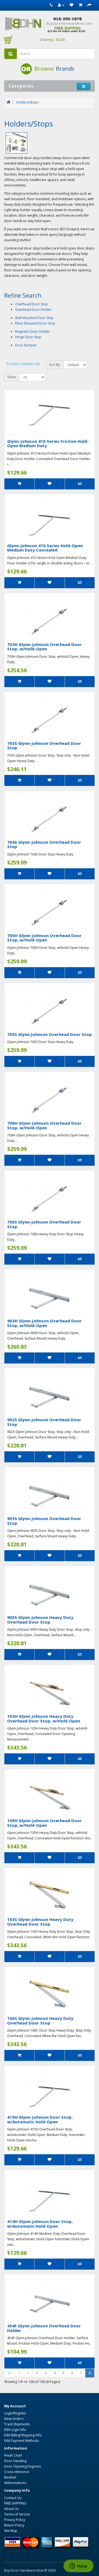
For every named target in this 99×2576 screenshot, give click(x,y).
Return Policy (14, 2525)
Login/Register (15, 2413)
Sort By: (55, 365)
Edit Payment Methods (21, 2441)
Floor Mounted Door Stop (35, 323)
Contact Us (13, 2498)
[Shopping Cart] (80, 5)
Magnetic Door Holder (33, 331)
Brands (65, 69)
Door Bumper (26, 345)
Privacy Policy (15, 2520)
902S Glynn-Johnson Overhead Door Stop (44, 1422)
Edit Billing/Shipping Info (23, 2435)
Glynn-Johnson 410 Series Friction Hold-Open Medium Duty (48, 443)
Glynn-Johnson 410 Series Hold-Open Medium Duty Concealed (45, 548)
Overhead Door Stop (31, 304)
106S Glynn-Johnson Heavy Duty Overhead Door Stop (40, 2021)
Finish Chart (13, 2455)
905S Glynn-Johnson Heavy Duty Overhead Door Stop (40, 1620)
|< (10, 2373)
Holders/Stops (27, 102)
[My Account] (61, 5)
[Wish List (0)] (71, 5)
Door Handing (15, 2461)
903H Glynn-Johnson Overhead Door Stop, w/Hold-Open (44, 1323)
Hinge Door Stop (28, 337)
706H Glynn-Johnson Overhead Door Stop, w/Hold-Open (44, 1125)
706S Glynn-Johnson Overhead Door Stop (44, 1224)
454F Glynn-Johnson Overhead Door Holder (44, 2328)
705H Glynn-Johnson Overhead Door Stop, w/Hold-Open (44, 938)
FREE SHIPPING (15, 2503)
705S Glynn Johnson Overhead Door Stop (50, 1034)
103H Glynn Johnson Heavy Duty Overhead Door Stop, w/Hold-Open (44, 1718)
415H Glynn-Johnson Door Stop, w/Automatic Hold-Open (40, 2119)
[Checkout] (89, 5)
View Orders (14, 2419)
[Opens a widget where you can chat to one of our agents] (78, 2566)
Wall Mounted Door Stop (34, 318)
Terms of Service (17, 2514)
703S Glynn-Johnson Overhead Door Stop (44, 746)
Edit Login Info (15, 2430)
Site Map (11, 2531)
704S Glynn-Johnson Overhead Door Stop (44, 844)
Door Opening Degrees (22, 2466)
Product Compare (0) (23, 364)
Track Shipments (17, 2424)
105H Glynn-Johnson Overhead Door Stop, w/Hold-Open (44, 1823)
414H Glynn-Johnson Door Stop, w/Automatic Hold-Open (40, 2224)
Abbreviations (15, 2483)
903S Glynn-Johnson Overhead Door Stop (44, 1521)
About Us (11, 2509)
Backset (10, 2477)
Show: (12, 377)
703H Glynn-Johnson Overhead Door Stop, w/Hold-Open (44, 647)
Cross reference (17, 2472)
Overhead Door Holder (33, 310)
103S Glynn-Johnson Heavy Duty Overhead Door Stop (40, 1922)
